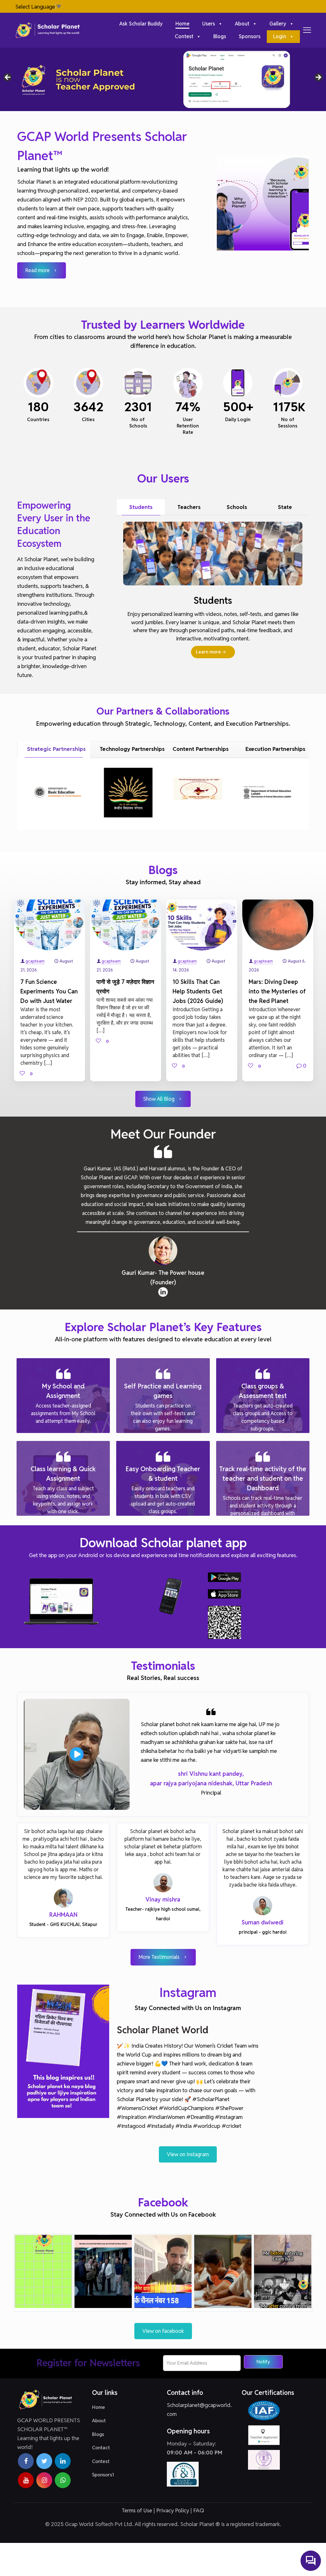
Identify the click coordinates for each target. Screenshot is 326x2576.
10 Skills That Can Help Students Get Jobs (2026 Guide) (198, 991)
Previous (8, 78)
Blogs (98, 2434)
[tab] (141, 507)
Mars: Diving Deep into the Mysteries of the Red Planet (277, 991)
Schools (237, 507)
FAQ (199, 2510)
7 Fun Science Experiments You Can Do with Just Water (49, 991)
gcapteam (35, 961)
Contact (101, 2448)
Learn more (208, 652)
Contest (101, 2461)
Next (318, 78)
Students (141, 507)
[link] (263, 1906)
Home (99, 2407)
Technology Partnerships (131, 749)
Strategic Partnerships (56, 749)
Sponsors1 (103, 2475)
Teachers (189, 507)
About (99, 2421)
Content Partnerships (201, 749)
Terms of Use (137, 2510)
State (285, 507)
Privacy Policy (173, 2510)
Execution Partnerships (275, 749)
